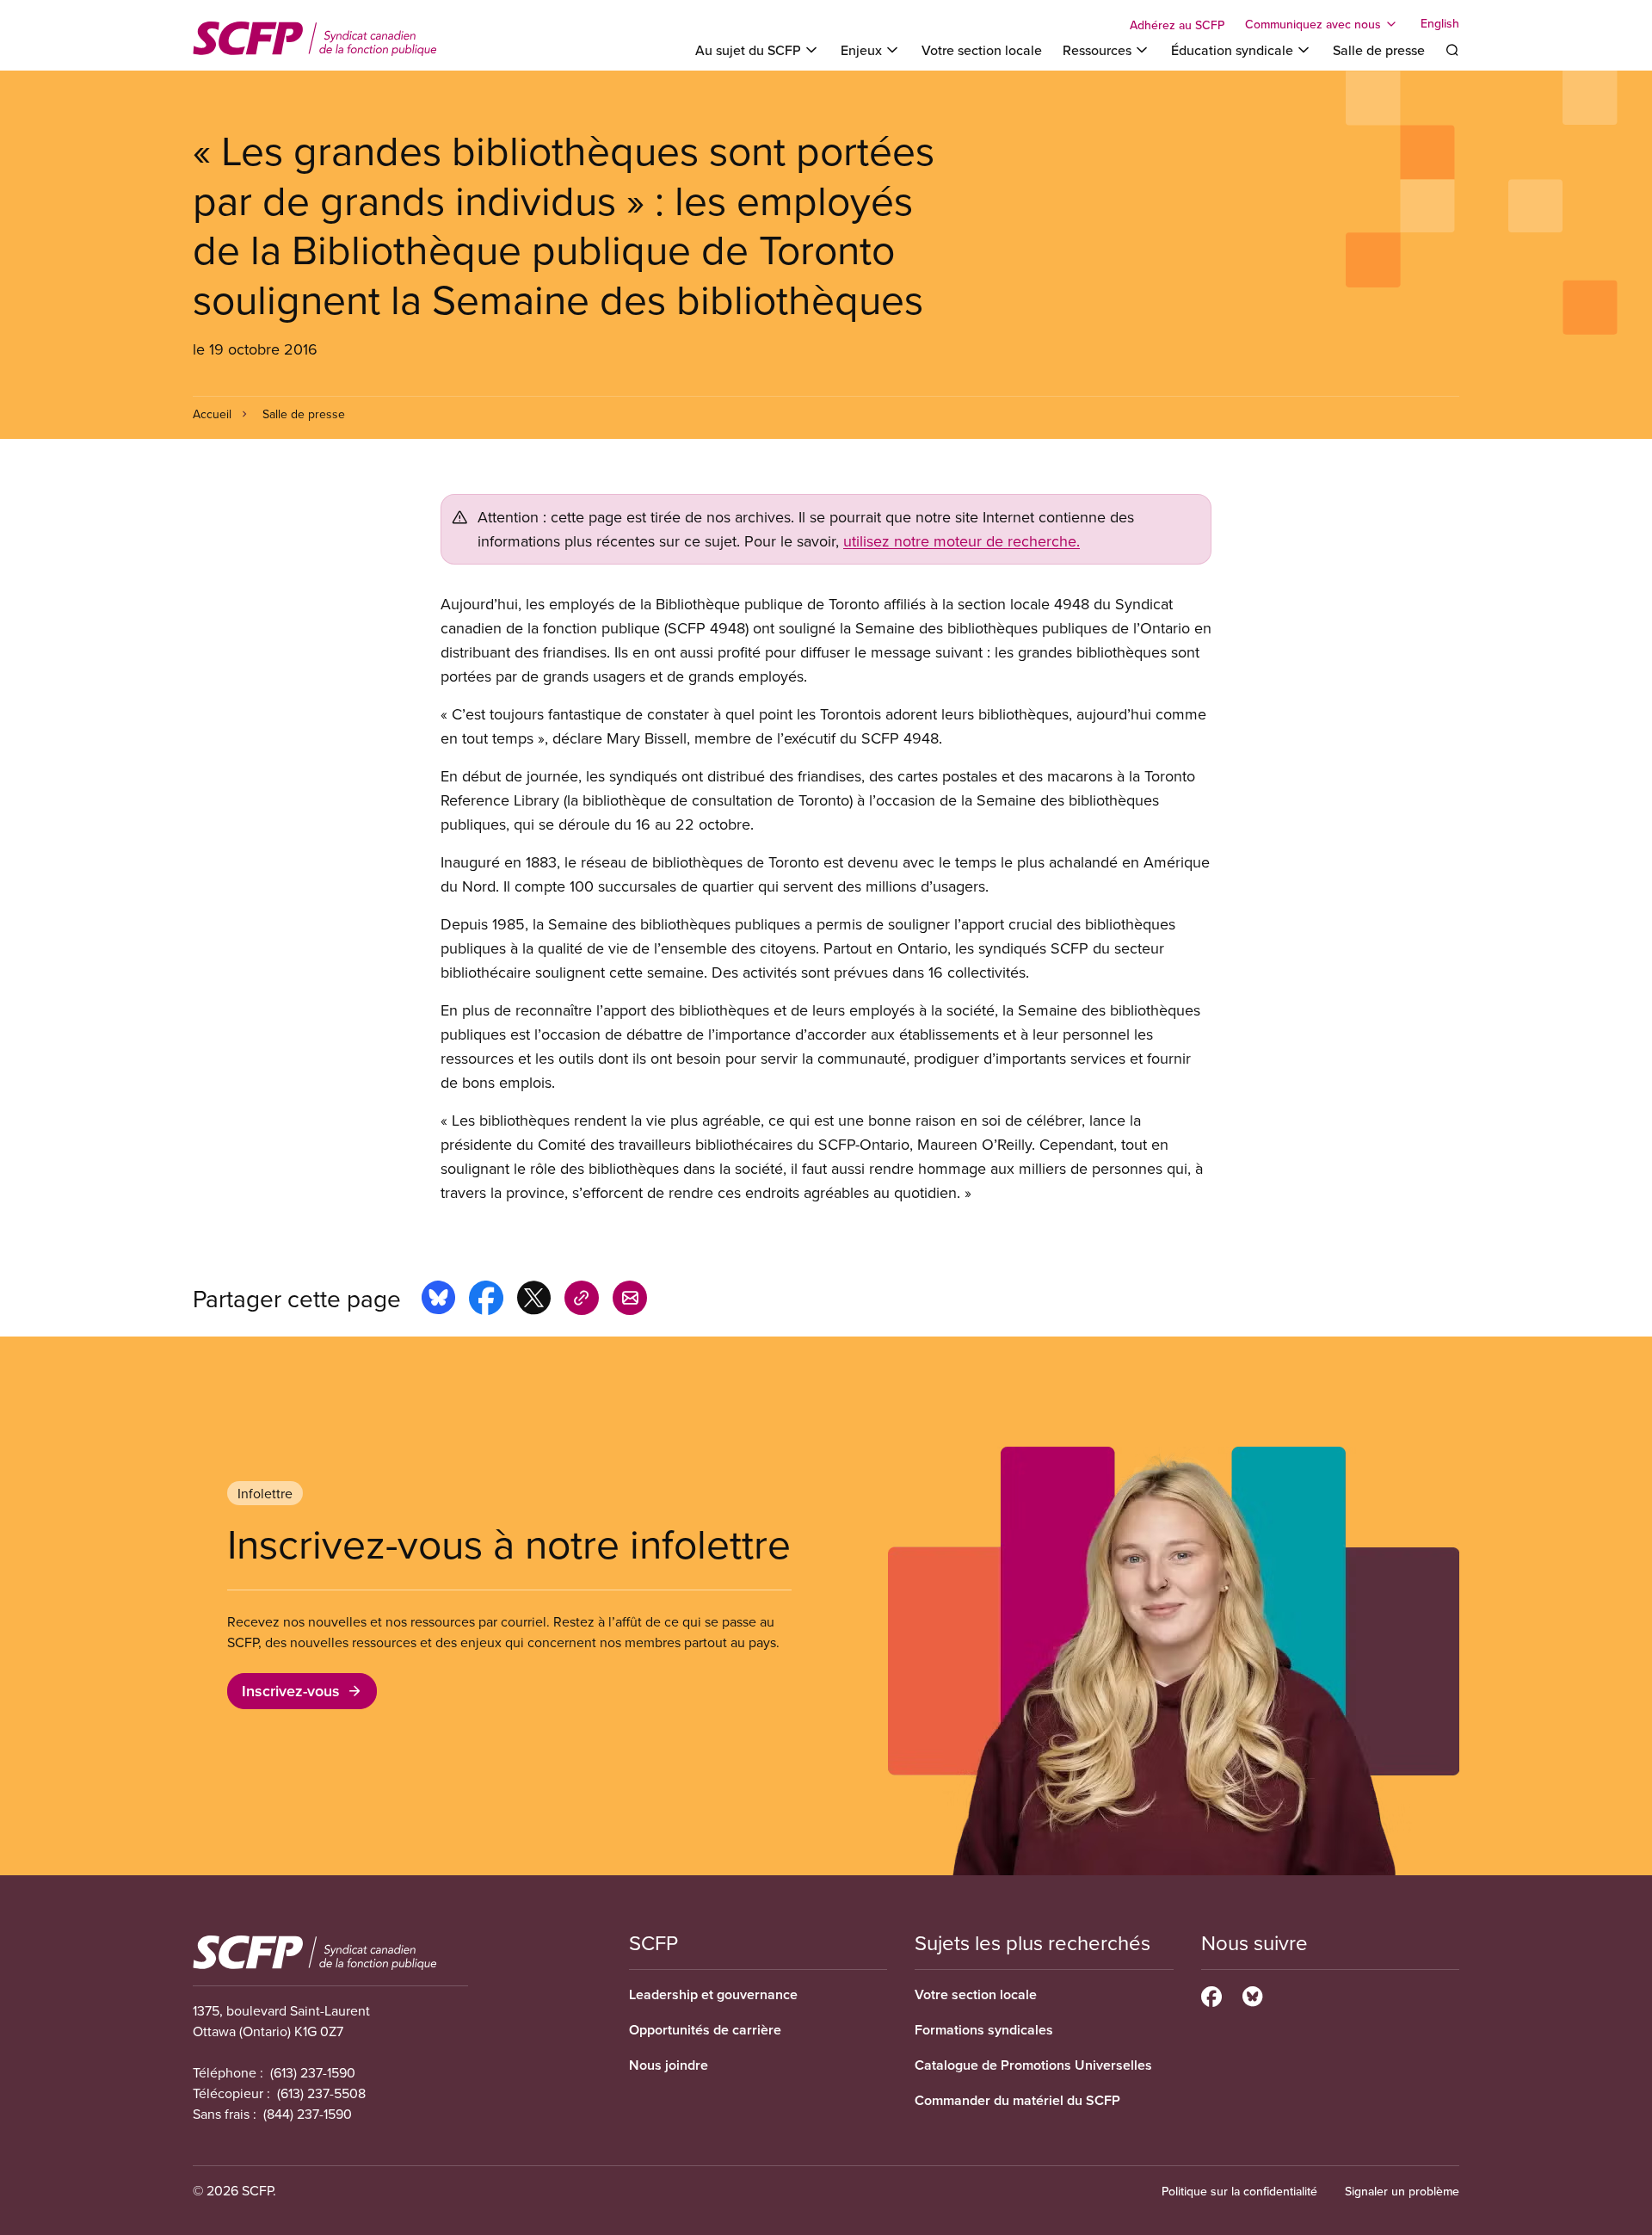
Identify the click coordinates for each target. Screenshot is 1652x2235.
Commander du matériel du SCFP (1017, 2100)
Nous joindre (669, 2065)
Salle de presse (1379, 50)
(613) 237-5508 (321, 2093)
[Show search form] (1452, 50)
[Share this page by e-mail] (630, 1300)
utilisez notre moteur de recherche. (962, 541)
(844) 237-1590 (308, 2114)
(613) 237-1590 (313, 2072)
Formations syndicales (984, 2030)
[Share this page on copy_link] (582, 1300)
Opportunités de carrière (705, 2030)
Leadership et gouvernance (713, 1994)
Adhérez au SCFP (1177, 25)
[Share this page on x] (534, 1300)
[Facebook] (1211, 1994)
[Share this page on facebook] (486, 1300)
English (1440, 24)
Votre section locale (982, 50)
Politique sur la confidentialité (1239, 2191)
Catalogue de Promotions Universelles (1033, 2065)
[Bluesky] (1252, 1994)
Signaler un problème (1402, 2191)
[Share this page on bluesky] (438, 1300)
